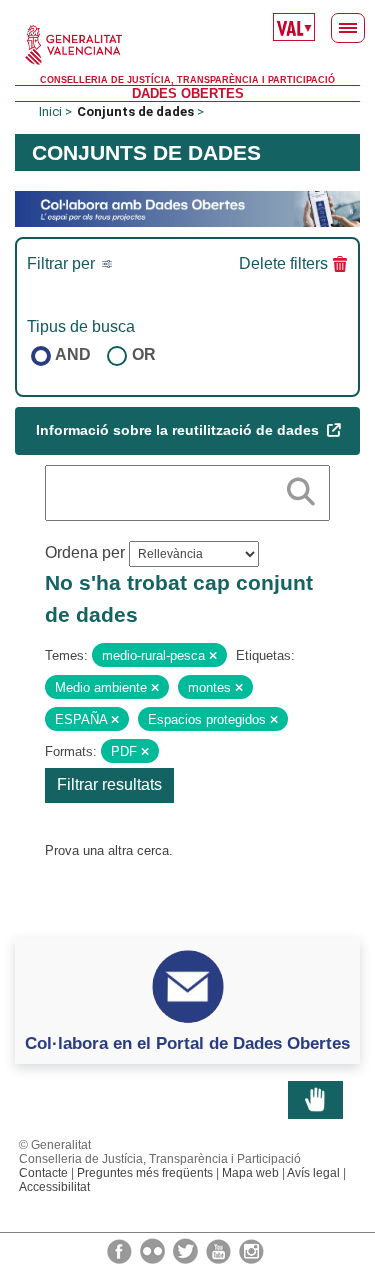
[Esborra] (213, 656)
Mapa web (250, 1173)
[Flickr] (154, 1250)
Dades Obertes (188, 93)
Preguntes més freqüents (145, 1173)
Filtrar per (63, 263)
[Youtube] (220, 1250)
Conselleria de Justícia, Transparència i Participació (187, 80)
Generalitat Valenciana (187, 45)
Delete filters (283, 263)
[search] (301, 488)
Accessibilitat (54, 1187)
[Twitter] (187, 1250)
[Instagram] (251, 1250)
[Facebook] (121, 1250)
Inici (50, 111)
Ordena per (85, 552)
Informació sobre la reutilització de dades (179, 430)
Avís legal (313, 1173)
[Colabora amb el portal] (187, 207)
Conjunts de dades (135, 111)
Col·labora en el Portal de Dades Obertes (187, 1043)
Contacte (43, 1173)
